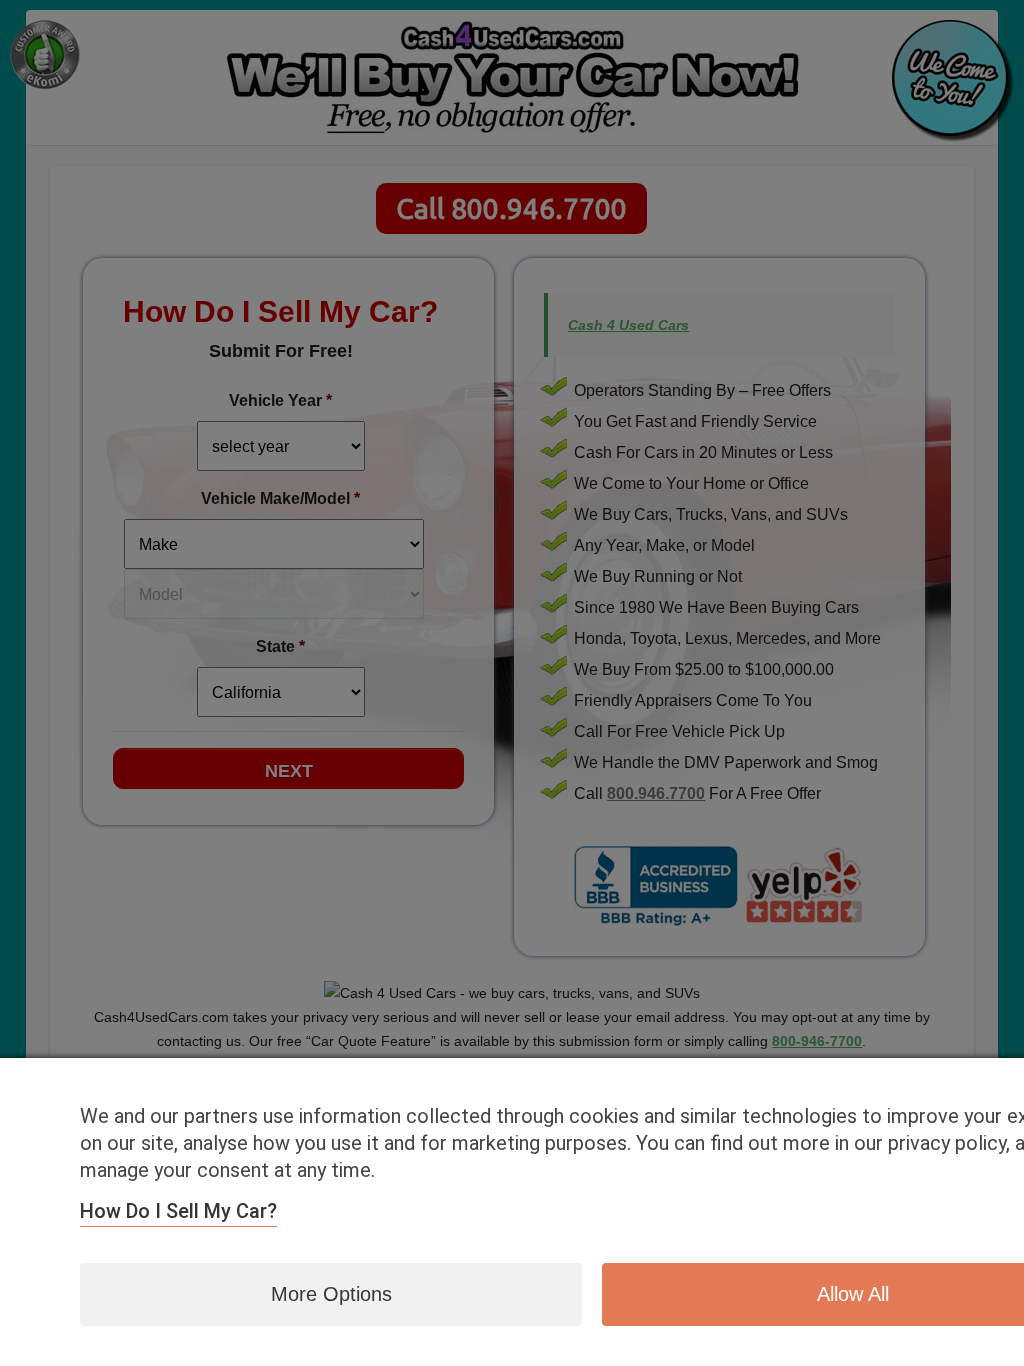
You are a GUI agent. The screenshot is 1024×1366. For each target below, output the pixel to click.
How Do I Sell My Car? (178, 1211)
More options (331, 1294)
